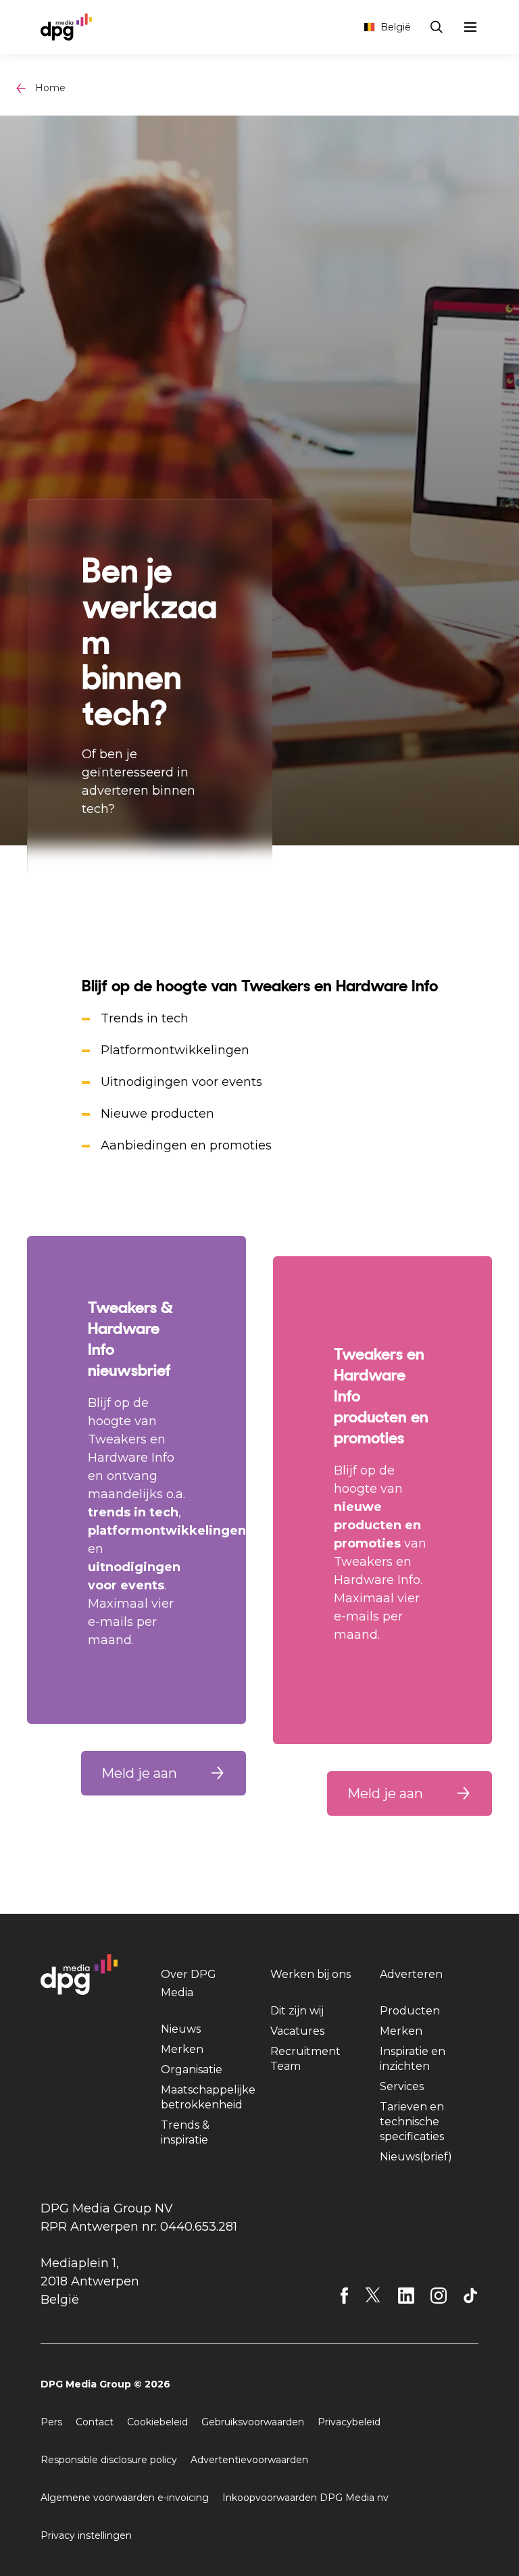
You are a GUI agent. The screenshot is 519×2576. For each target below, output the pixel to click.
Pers (51, 2422)
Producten (410, 2011)
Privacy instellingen (86, 2535)
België (396, 27)
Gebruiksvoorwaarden (253, 2422)
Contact (95, 2422)
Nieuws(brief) (416, 2157)
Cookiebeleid (157, 2422)
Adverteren (411, 1974)
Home (50, 88)
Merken (182, 2049)
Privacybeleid (349, 2422)
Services (402, 2086)
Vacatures (297, 2031)
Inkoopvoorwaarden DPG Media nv (305, 2498)
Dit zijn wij (297, 2011)
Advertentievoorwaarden (249, 2460)
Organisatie (192, 2070)
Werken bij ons (311, 1974)
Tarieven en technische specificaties (412, 2122)
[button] (164, 1773)
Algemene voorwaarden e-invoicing (125, 2498)
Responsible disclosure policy (109, 2460)
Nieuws (181, 2029)
